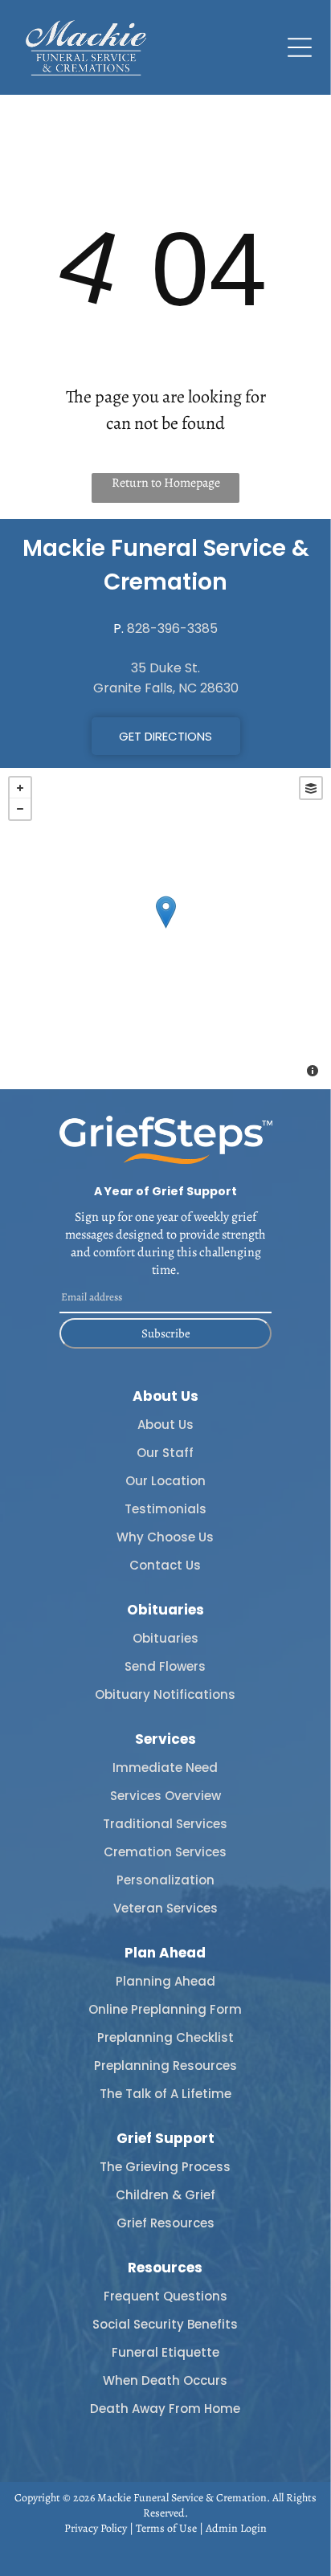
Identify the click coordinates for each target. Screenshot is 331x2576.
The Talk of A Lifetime (165, 2094)
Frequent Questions (165, 2296)
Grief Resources (165, 2223)
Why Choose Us (165, 1537)
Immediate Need (165, 1768)
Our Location (165, 1481)
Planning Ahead (165, 1981)
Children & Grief (165, 2195)
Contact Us (165, 1565)
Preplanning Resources (165, 2066)
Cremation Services (165, 1852)
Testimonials (165, 1509)
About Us (165, 1425)
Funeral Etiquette (165, 2352)
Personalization (165, 1880)
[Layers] (311, 788)
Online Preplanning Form (165, 2009)
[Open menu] (300, 47)
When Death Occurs (165, 2380)
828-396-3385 (172, 629)
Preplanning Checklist (165, 2037)
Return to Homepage (166, 483)
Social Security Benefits (165, 2324)
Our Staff (165, 1453)
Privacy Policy (96, 2528)
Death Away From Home (165, 2409)
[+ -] (165, 929)
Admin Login (236, 2528)
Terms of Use (166, 2528)
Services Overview (165, 1796)
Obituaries (165, 1638)
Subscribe (166, 1333)
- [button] (20, 809)
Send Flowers (165, 1666)
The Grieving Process (165, 2167)
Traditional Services (165, 1824)
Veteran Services (165, 1908)
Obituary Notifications (165, 1694)
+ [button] (20, 788)
